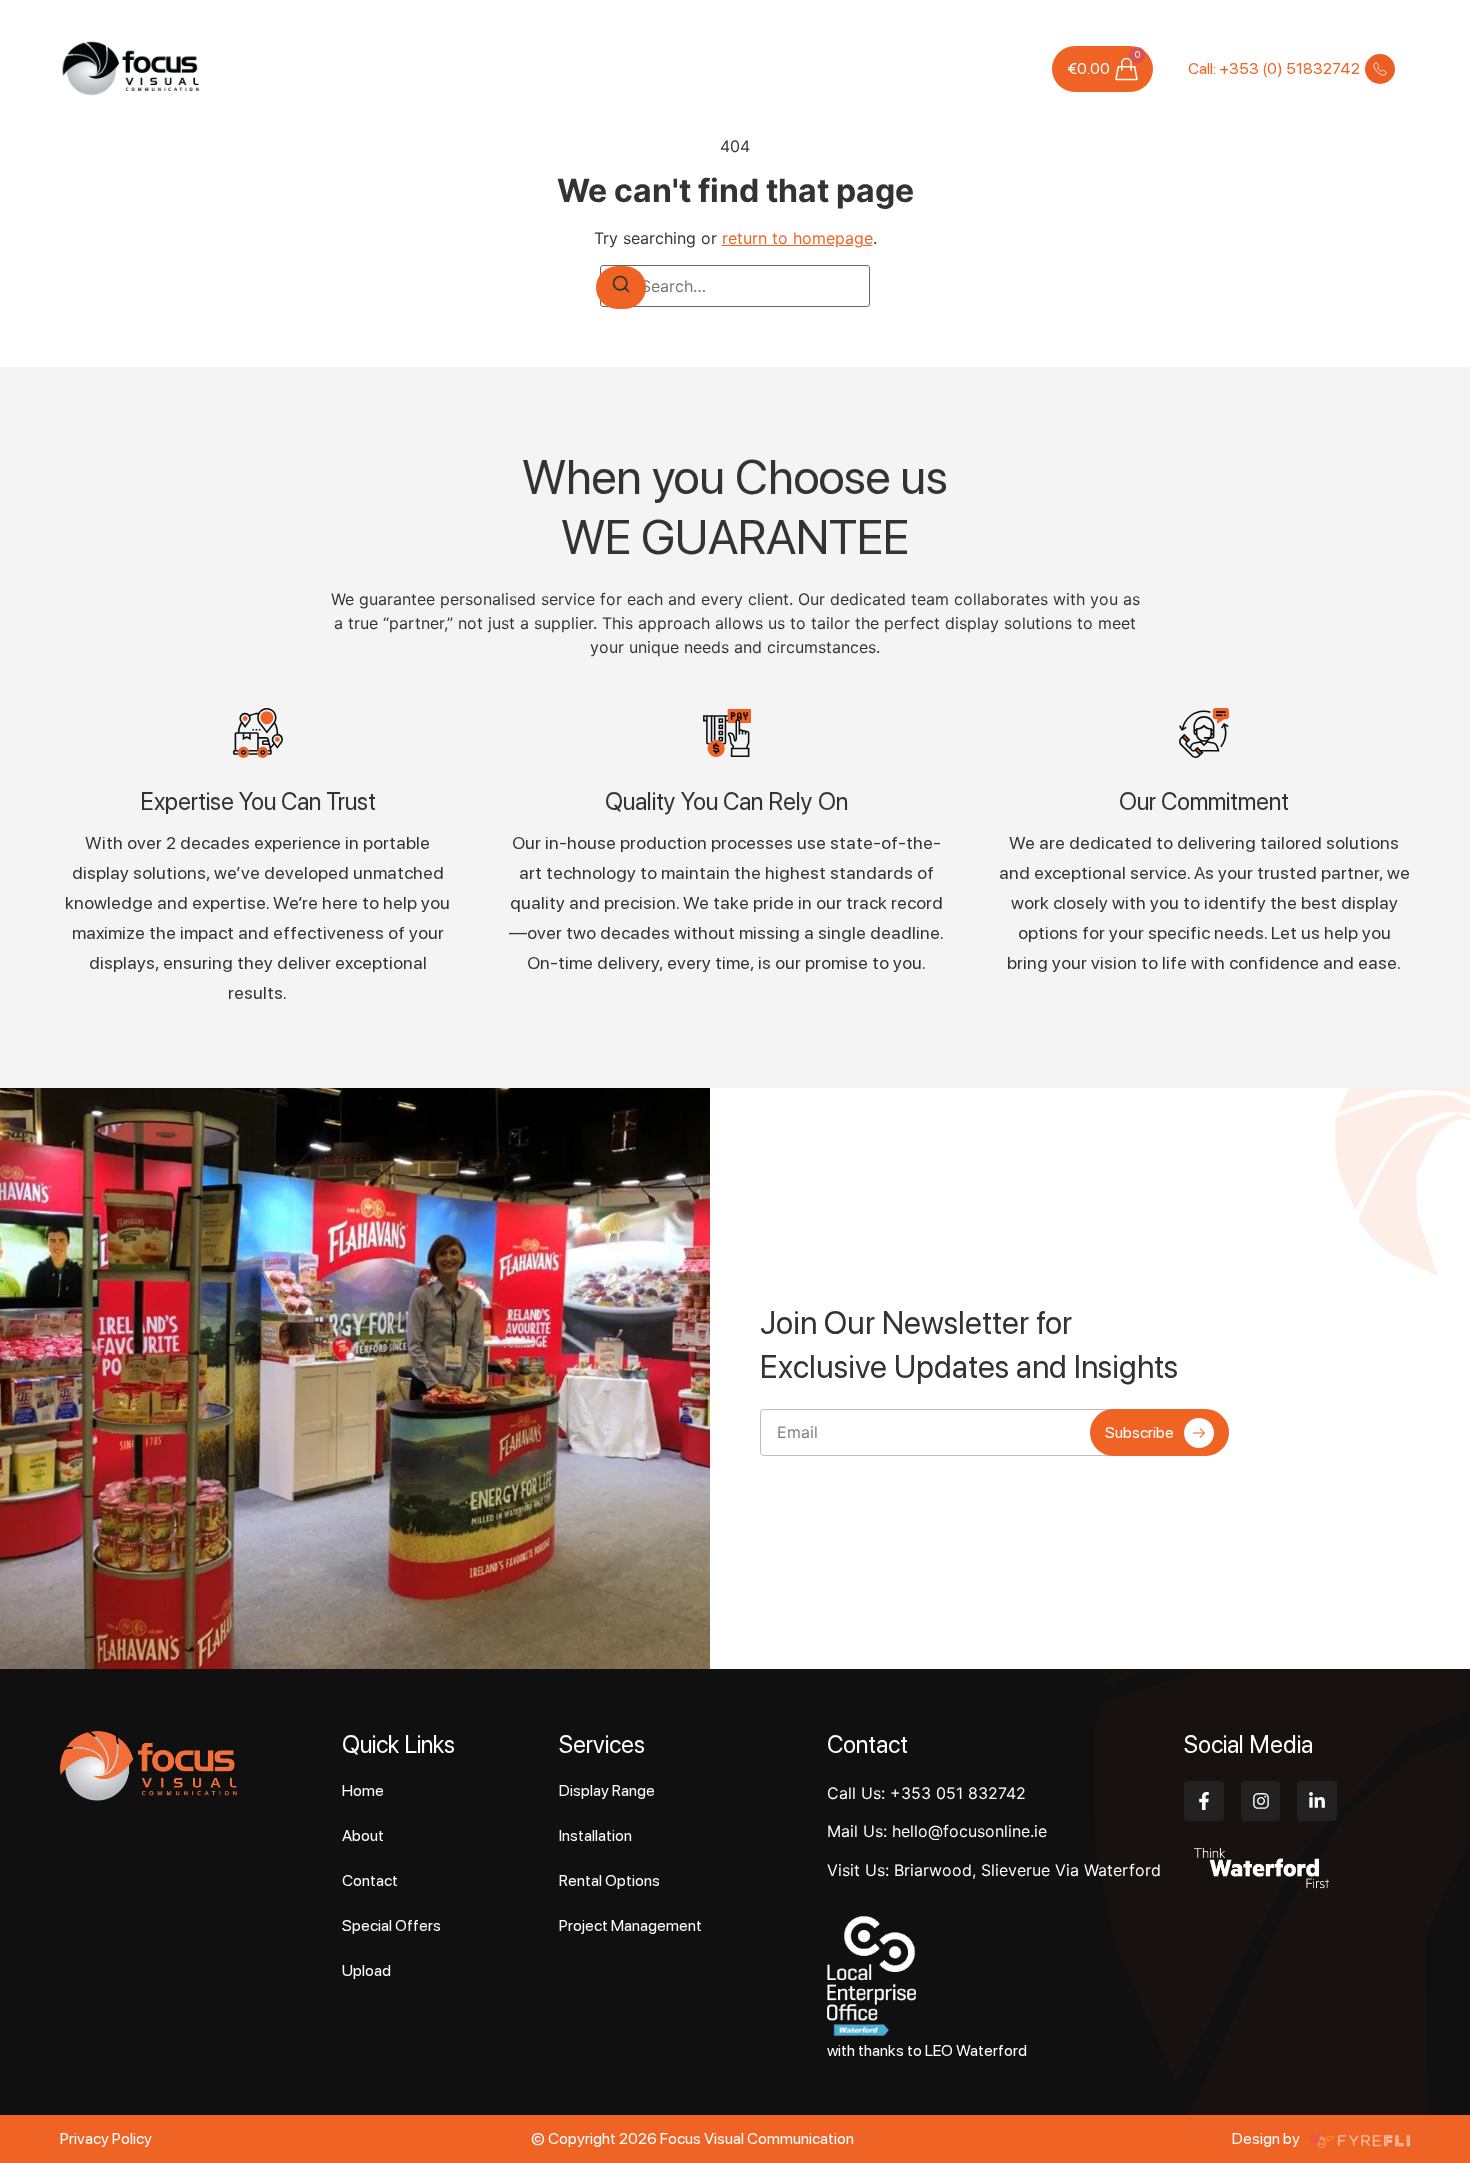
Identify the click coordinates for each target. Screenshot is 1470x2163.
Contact (1001, 68)
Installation (595, 1835)
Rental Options (609, 1880)
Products (638, 68)
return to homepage (797, 238)
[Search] (621, 287)
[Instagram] (1261, 1801)
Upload (932, 68)
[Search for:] (735, 286)
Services (535, 68)
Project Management (630, 1925)
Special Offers (842, 68)
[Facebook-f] (1204, 1801)
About (468, 68)
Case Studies (731, 68)
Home (410, 68)
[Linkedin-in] (1317, 1801)
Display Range (607, 1790)
